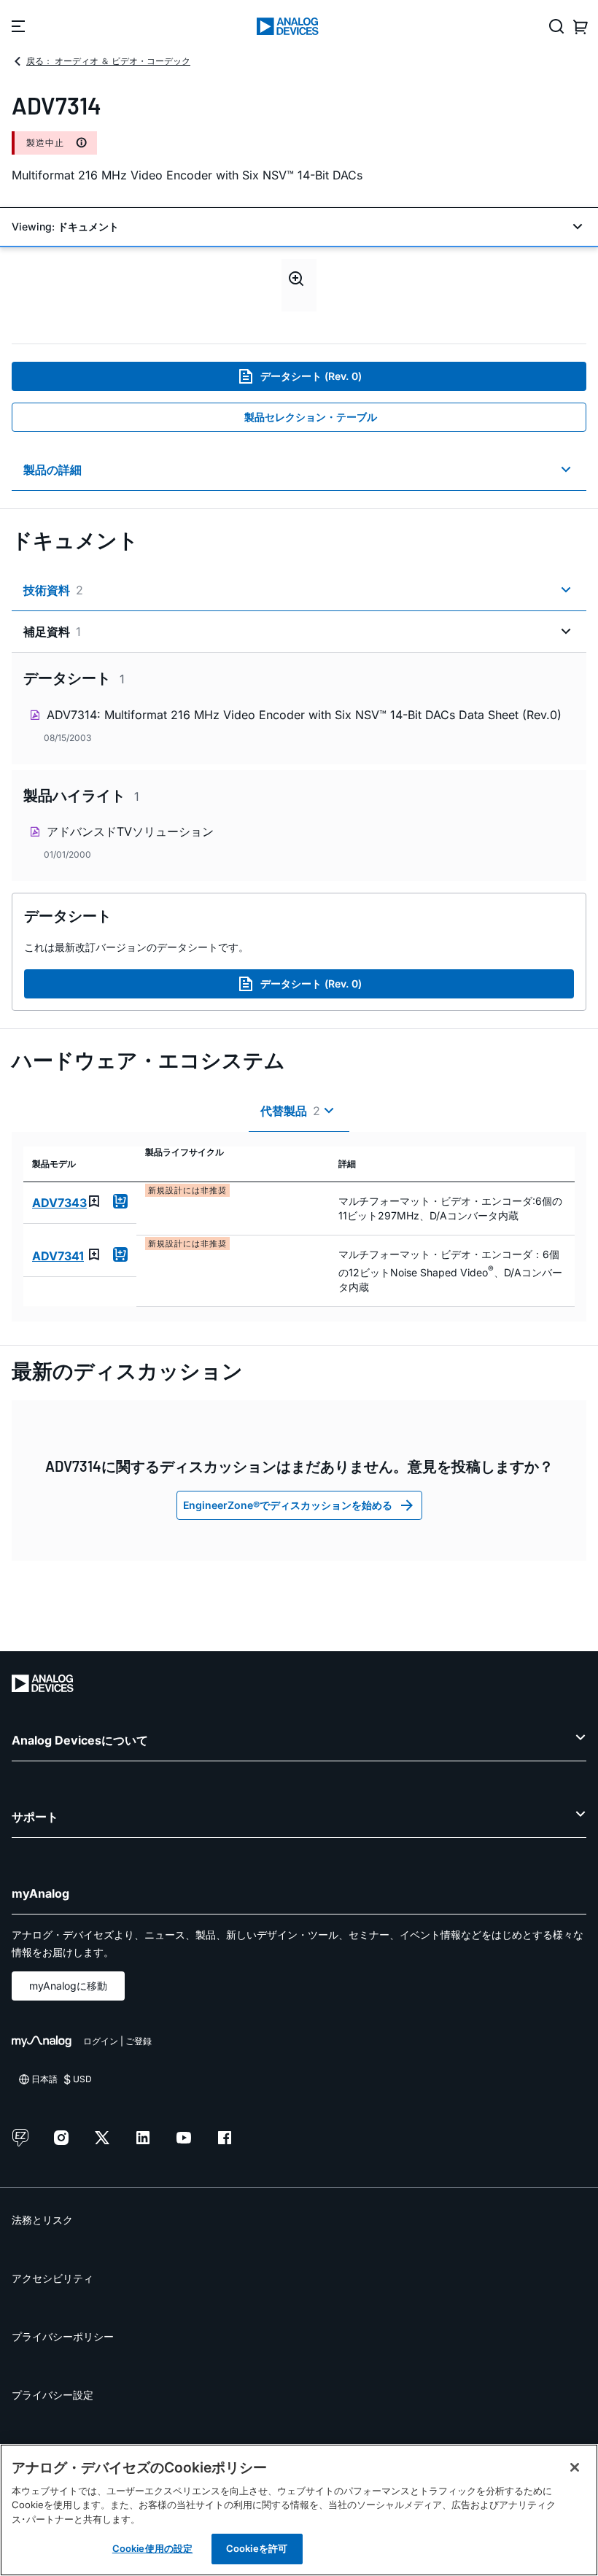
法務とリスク (42, 2220)
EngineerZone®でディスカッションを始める (288, 1505)
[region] (299, 2510)
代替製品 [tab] (290, 1111)
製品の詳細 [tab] (53, 470)
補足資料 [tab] (52, 632)
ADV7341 (58, 1256)
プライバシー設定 (53, 2395)
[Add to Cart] (120, 1201)
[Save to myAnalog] (94, 1201)
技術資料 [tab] (53, 590)
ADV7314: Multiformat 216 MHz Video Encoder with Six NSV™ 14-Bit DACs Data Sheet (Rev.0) (304, 715)
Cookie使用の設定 (152, 2548)
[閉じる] (575, 2467)
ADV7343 (59, 1203)
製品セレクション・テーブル (311, 417)
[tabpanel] (299, 767)
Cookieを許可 (257, 2548)
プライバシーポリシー (63, 2336)
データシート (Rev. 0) (311, 376)
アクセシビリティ (53, 2278)
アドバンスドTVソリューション (130, 831)
